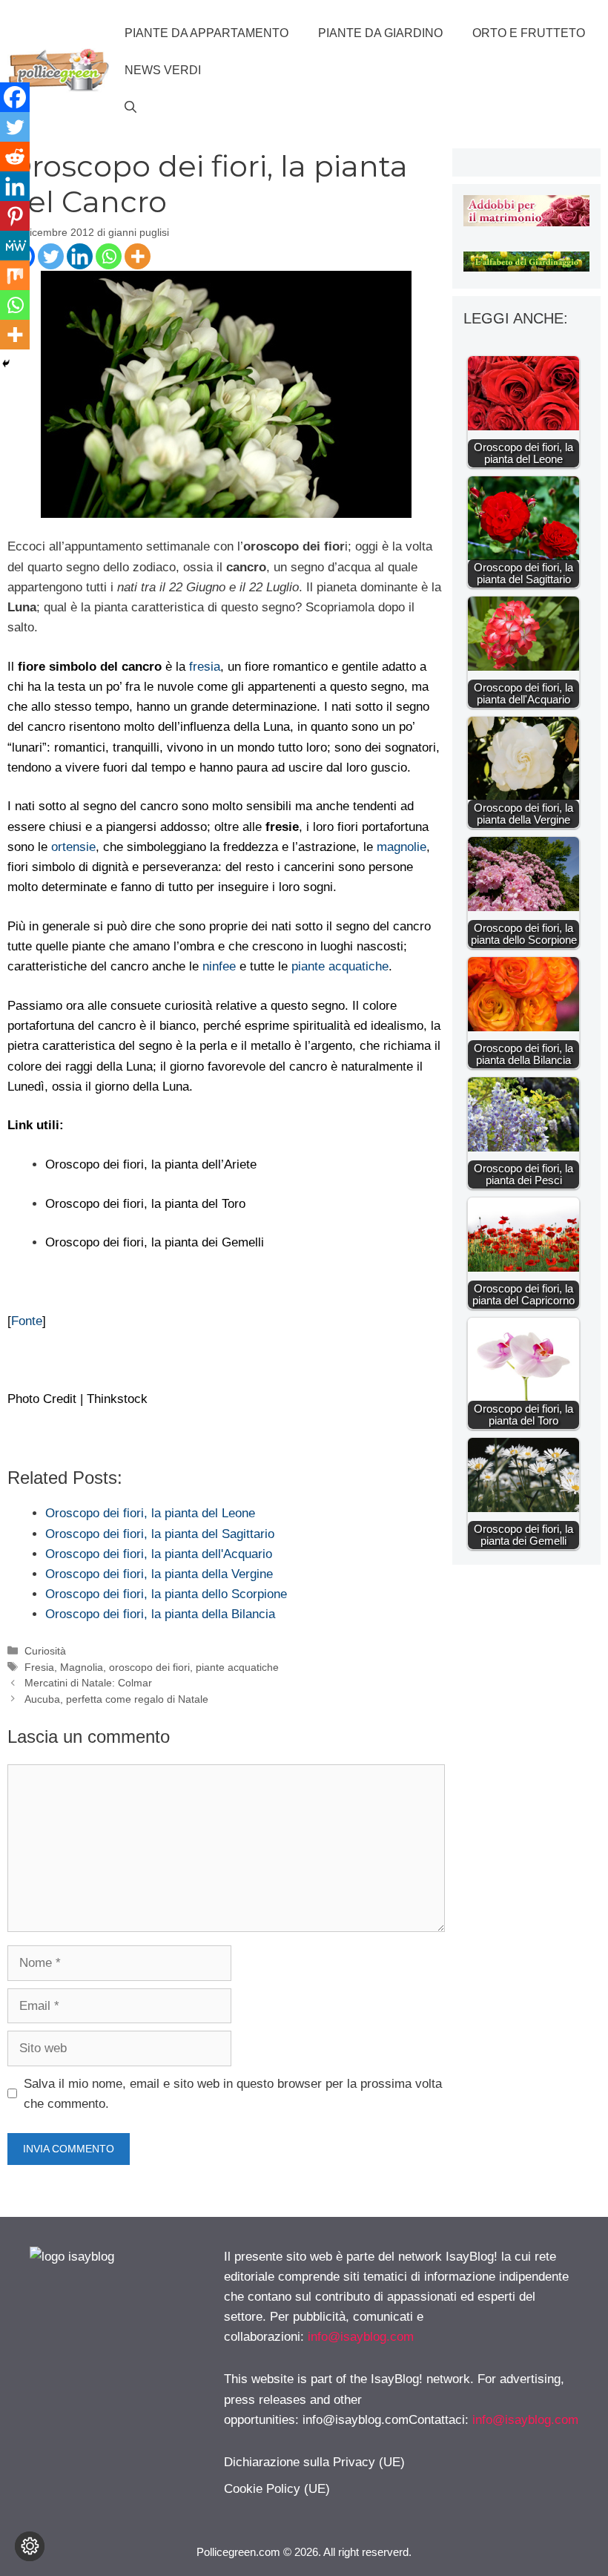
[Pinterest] (15, 216)
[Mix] (15, 275)
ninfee (219, 966)
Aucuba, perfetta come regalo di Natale (116, 1699)
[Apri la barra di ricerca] (130, 108)
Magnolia (82, 1667)
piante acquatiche (340, 966)
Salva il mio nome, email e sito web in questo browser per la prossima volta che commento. (233, 2094)
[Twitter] (51, 256)
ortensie (73, 847)
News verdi (163, 70)
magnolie (402, 847)
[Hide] (6, 364)
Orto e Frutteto (529, 33)
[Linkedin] (80, 256)
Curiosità (45, 1651)
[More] (138, 256)
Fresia (39, 1667)
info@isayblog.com (361, 2337)
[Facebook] (15, 97)
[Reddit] (15, 157)
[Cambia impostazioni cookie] (30, 2546)
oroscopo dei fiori (149, 1667)
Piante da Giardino (380, 33)
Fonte (27, 1321)
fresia (205, 667)
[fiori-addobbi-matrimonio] (526, 222)
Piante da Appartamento (206, 33)
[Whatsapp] (109, 256)
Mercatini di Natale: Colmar (88, 1683)
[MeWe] (15, 246)
